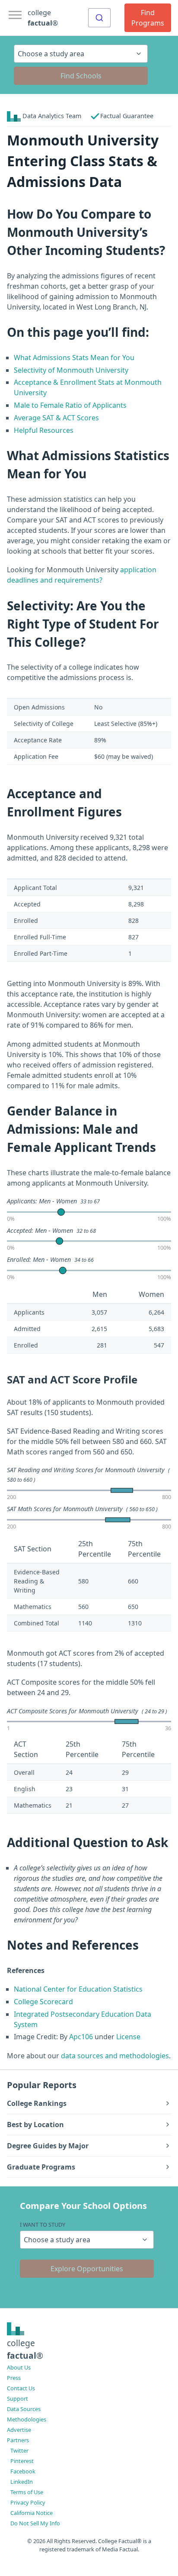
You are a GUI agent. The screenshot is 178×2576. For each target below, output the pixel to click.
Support (17, 2399)
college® (25, 2349)
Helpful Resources (44, 430)
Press (14, 2378)
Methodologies (27, 2419)
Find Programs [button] (148, 18)
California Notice (32, 2513)
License (128, 2037)
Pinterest (22, 2461)
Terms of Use (27, 2492)
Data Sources (24, 2409)
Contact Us (21, 2388)
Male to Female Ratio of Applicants (70, 405)
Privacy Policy (28, 2502)
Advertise (19, 2430)
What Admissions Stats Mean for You (74, 358)
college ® (43, 18)
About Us (19, 2367)
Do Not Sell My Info (35, 2523)
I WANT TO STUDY (43, 2225)
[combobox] (99, 18)
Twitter (19, 2450)
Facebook (23, 2471)
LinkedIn (22, 2482)
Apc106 (81, 2037)
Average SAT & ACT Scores (56, 418)
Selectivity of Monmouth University (71, 370)
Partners (18, 2440)
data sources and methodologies (115, 2056)
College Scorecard (43, 2002)
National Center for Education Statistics (78, 1989)
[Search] (99, 18)
